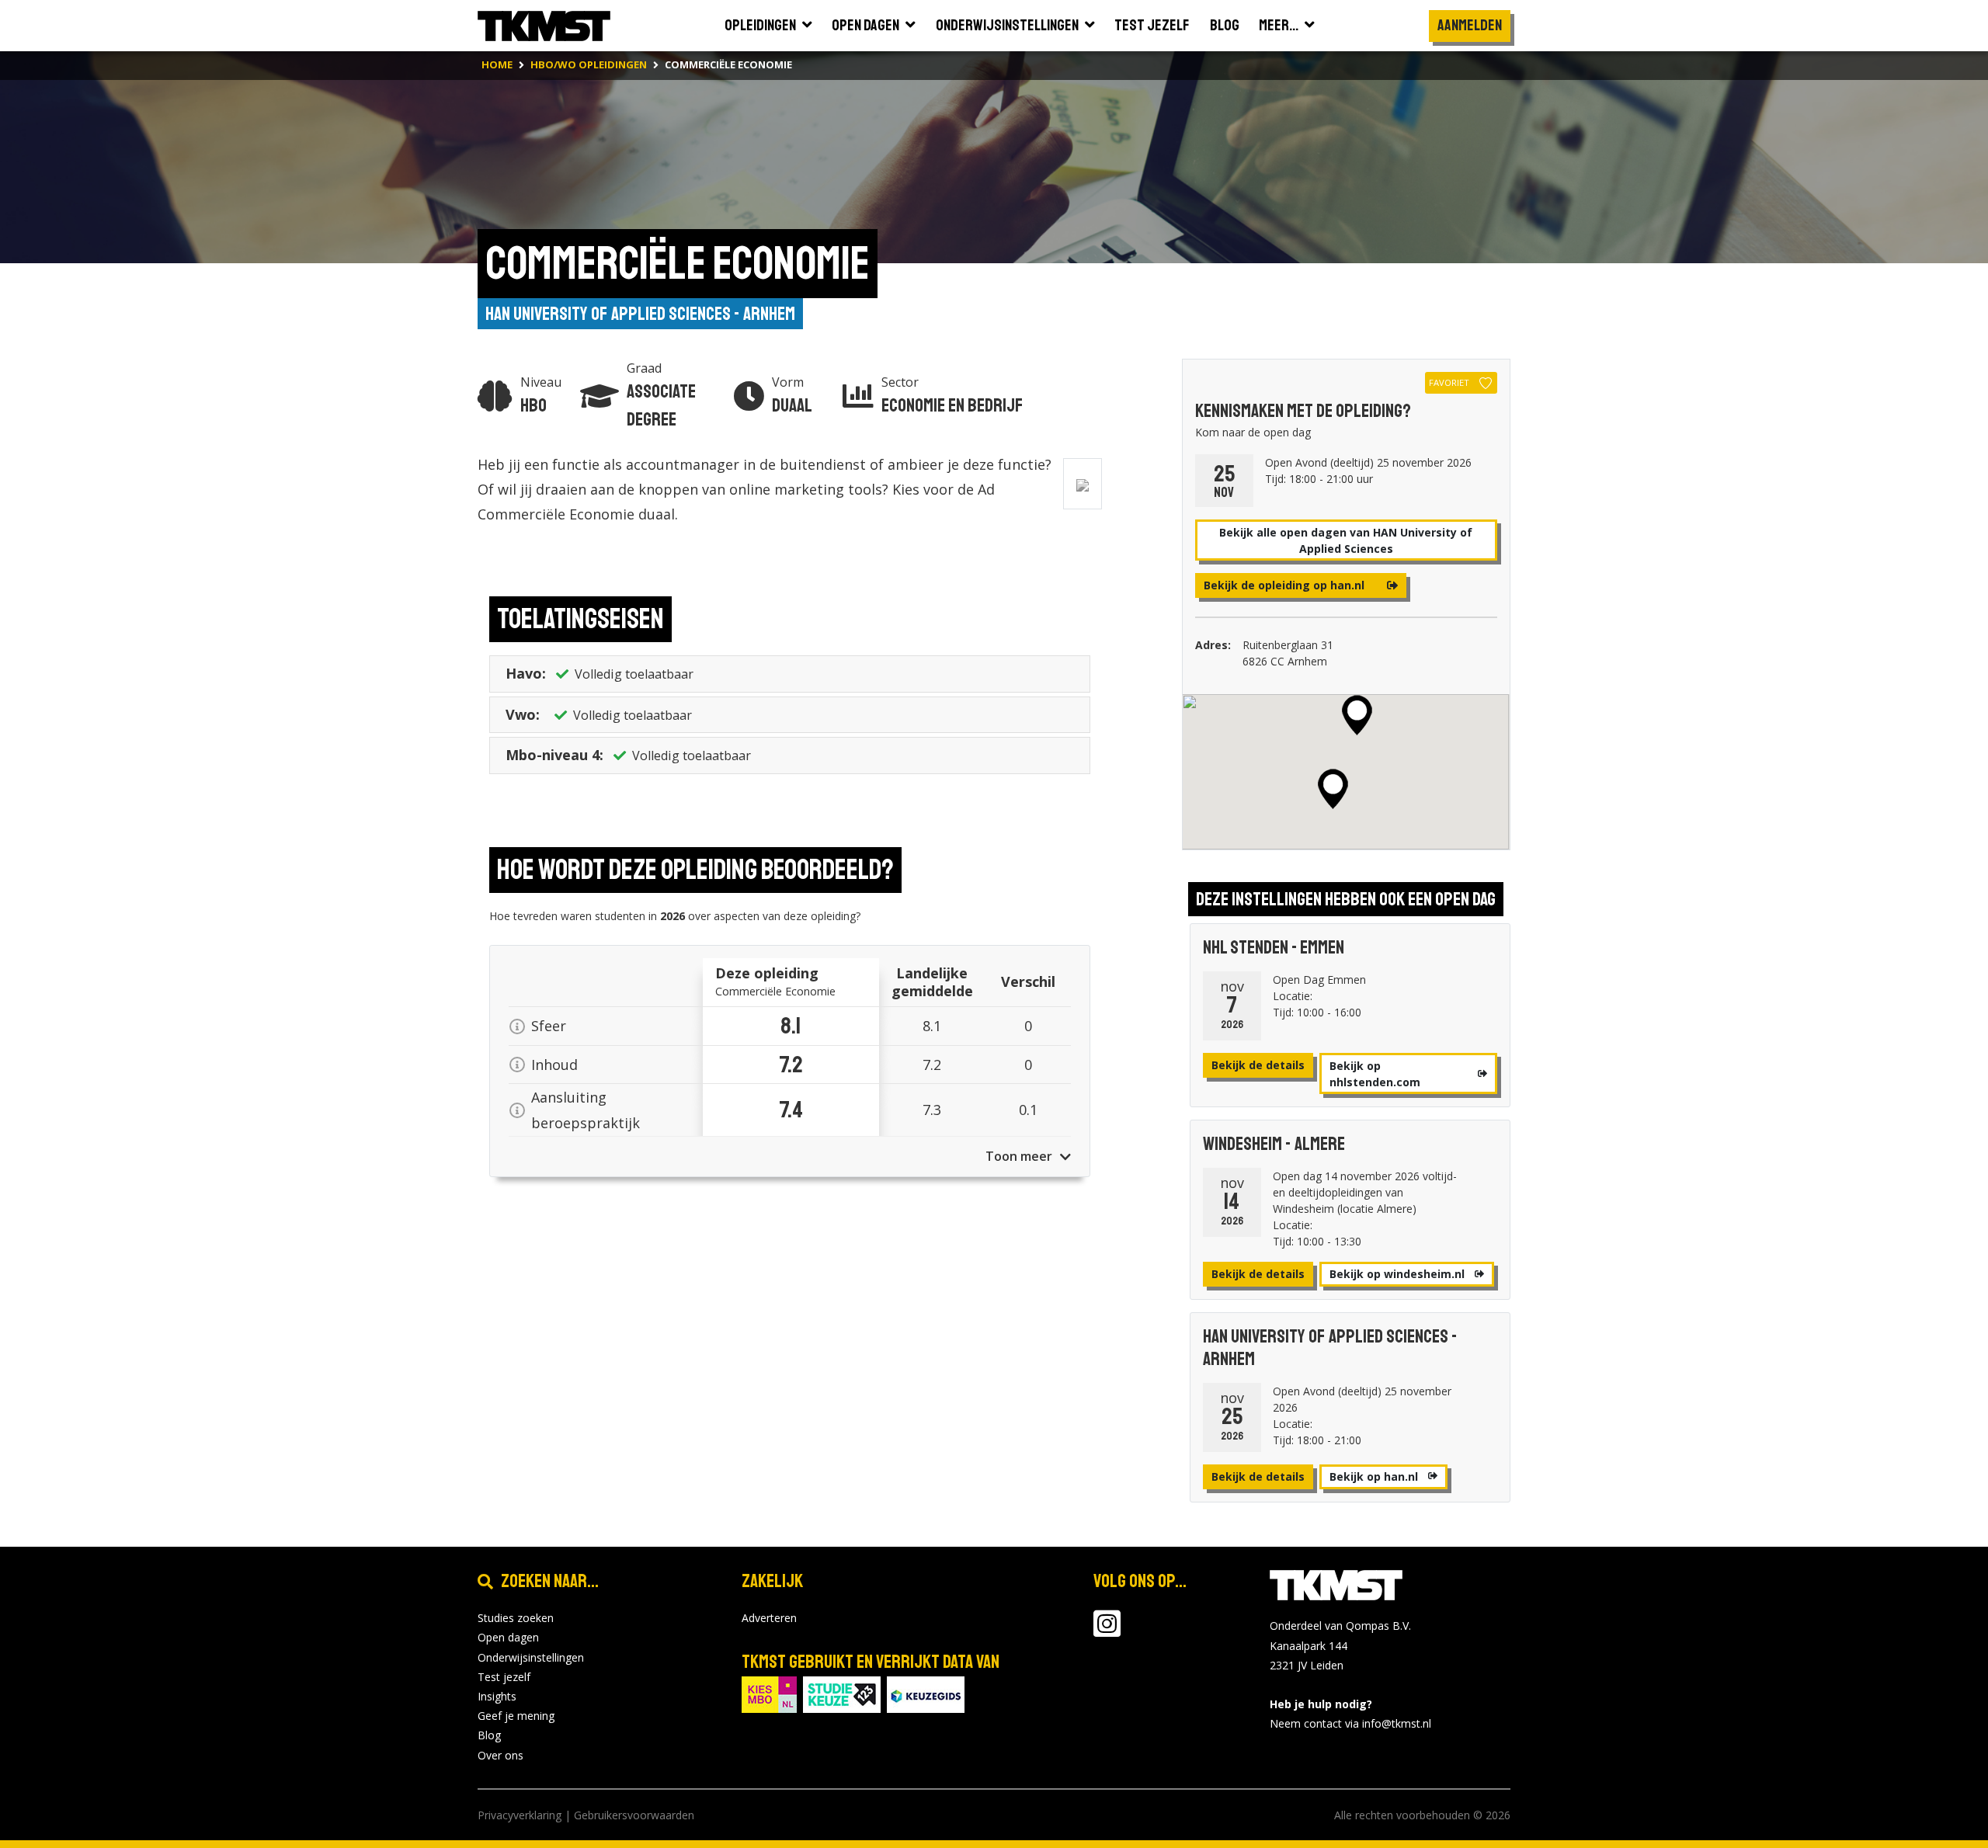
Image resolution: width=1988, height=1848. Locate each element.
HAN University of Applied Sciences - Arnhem (640, 314)
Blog (489, 1735)
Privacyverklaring (520, 1815)
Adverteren (769, 1618)
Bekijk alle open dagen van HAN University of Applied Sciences (1346, 540)
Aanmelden (1470, 25)
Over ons (500, 1755)
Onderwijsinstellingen (531, 1657)
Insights (497, 1696)
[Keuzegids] (926, 1693)
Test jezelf (504, 1677)
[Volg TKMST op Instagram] (1107, 1631)
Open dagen (508, 1637)
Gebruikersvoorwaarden (634, 1815)
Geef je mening (516, 1716)
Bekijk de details (1258, 1065)
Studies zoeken (516, 1618)
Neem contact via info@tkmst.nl (1350, 1723)
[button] (1357, 715)
